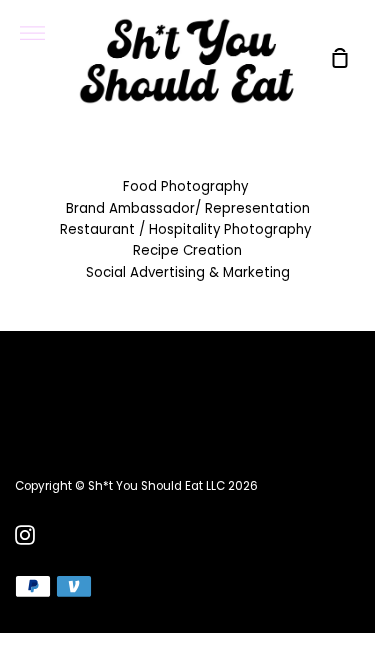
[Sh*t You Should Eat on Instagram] (25, 535)
